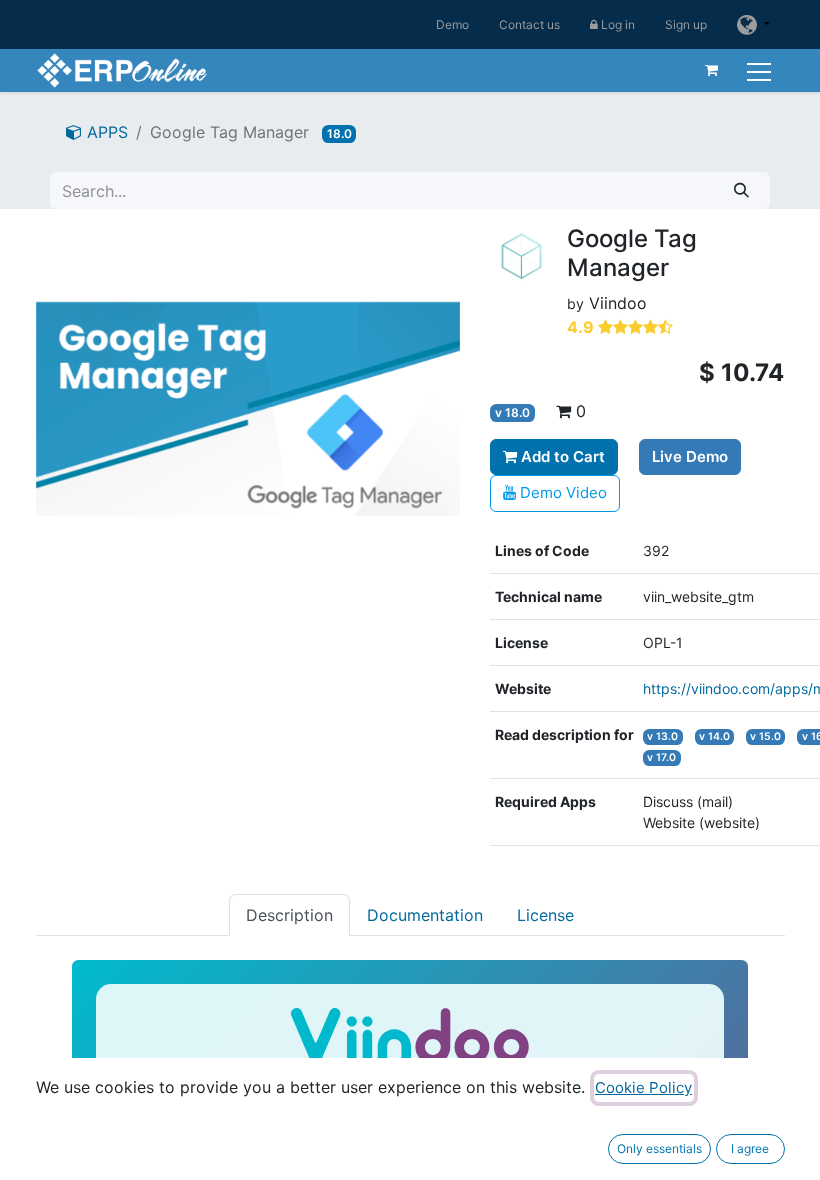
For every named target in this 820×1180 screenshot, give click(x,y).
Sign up (686, 24)
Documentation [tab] (425, 915)
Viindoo (618, 303)
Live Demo (690, 456)
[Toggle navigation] (761, 69)
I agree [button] (750, 1148)
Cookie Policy (643, 1087)
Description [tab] (289, 915)
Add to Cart (561, 456)
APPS (105, 132)
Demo (452, 24)
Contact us (529, 24)
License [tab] (545, 915)
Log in (616, 24)
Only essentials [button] (659, 1148)
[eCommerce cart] (712, 70)
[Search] (741, 190)
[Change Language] (753, 24)
